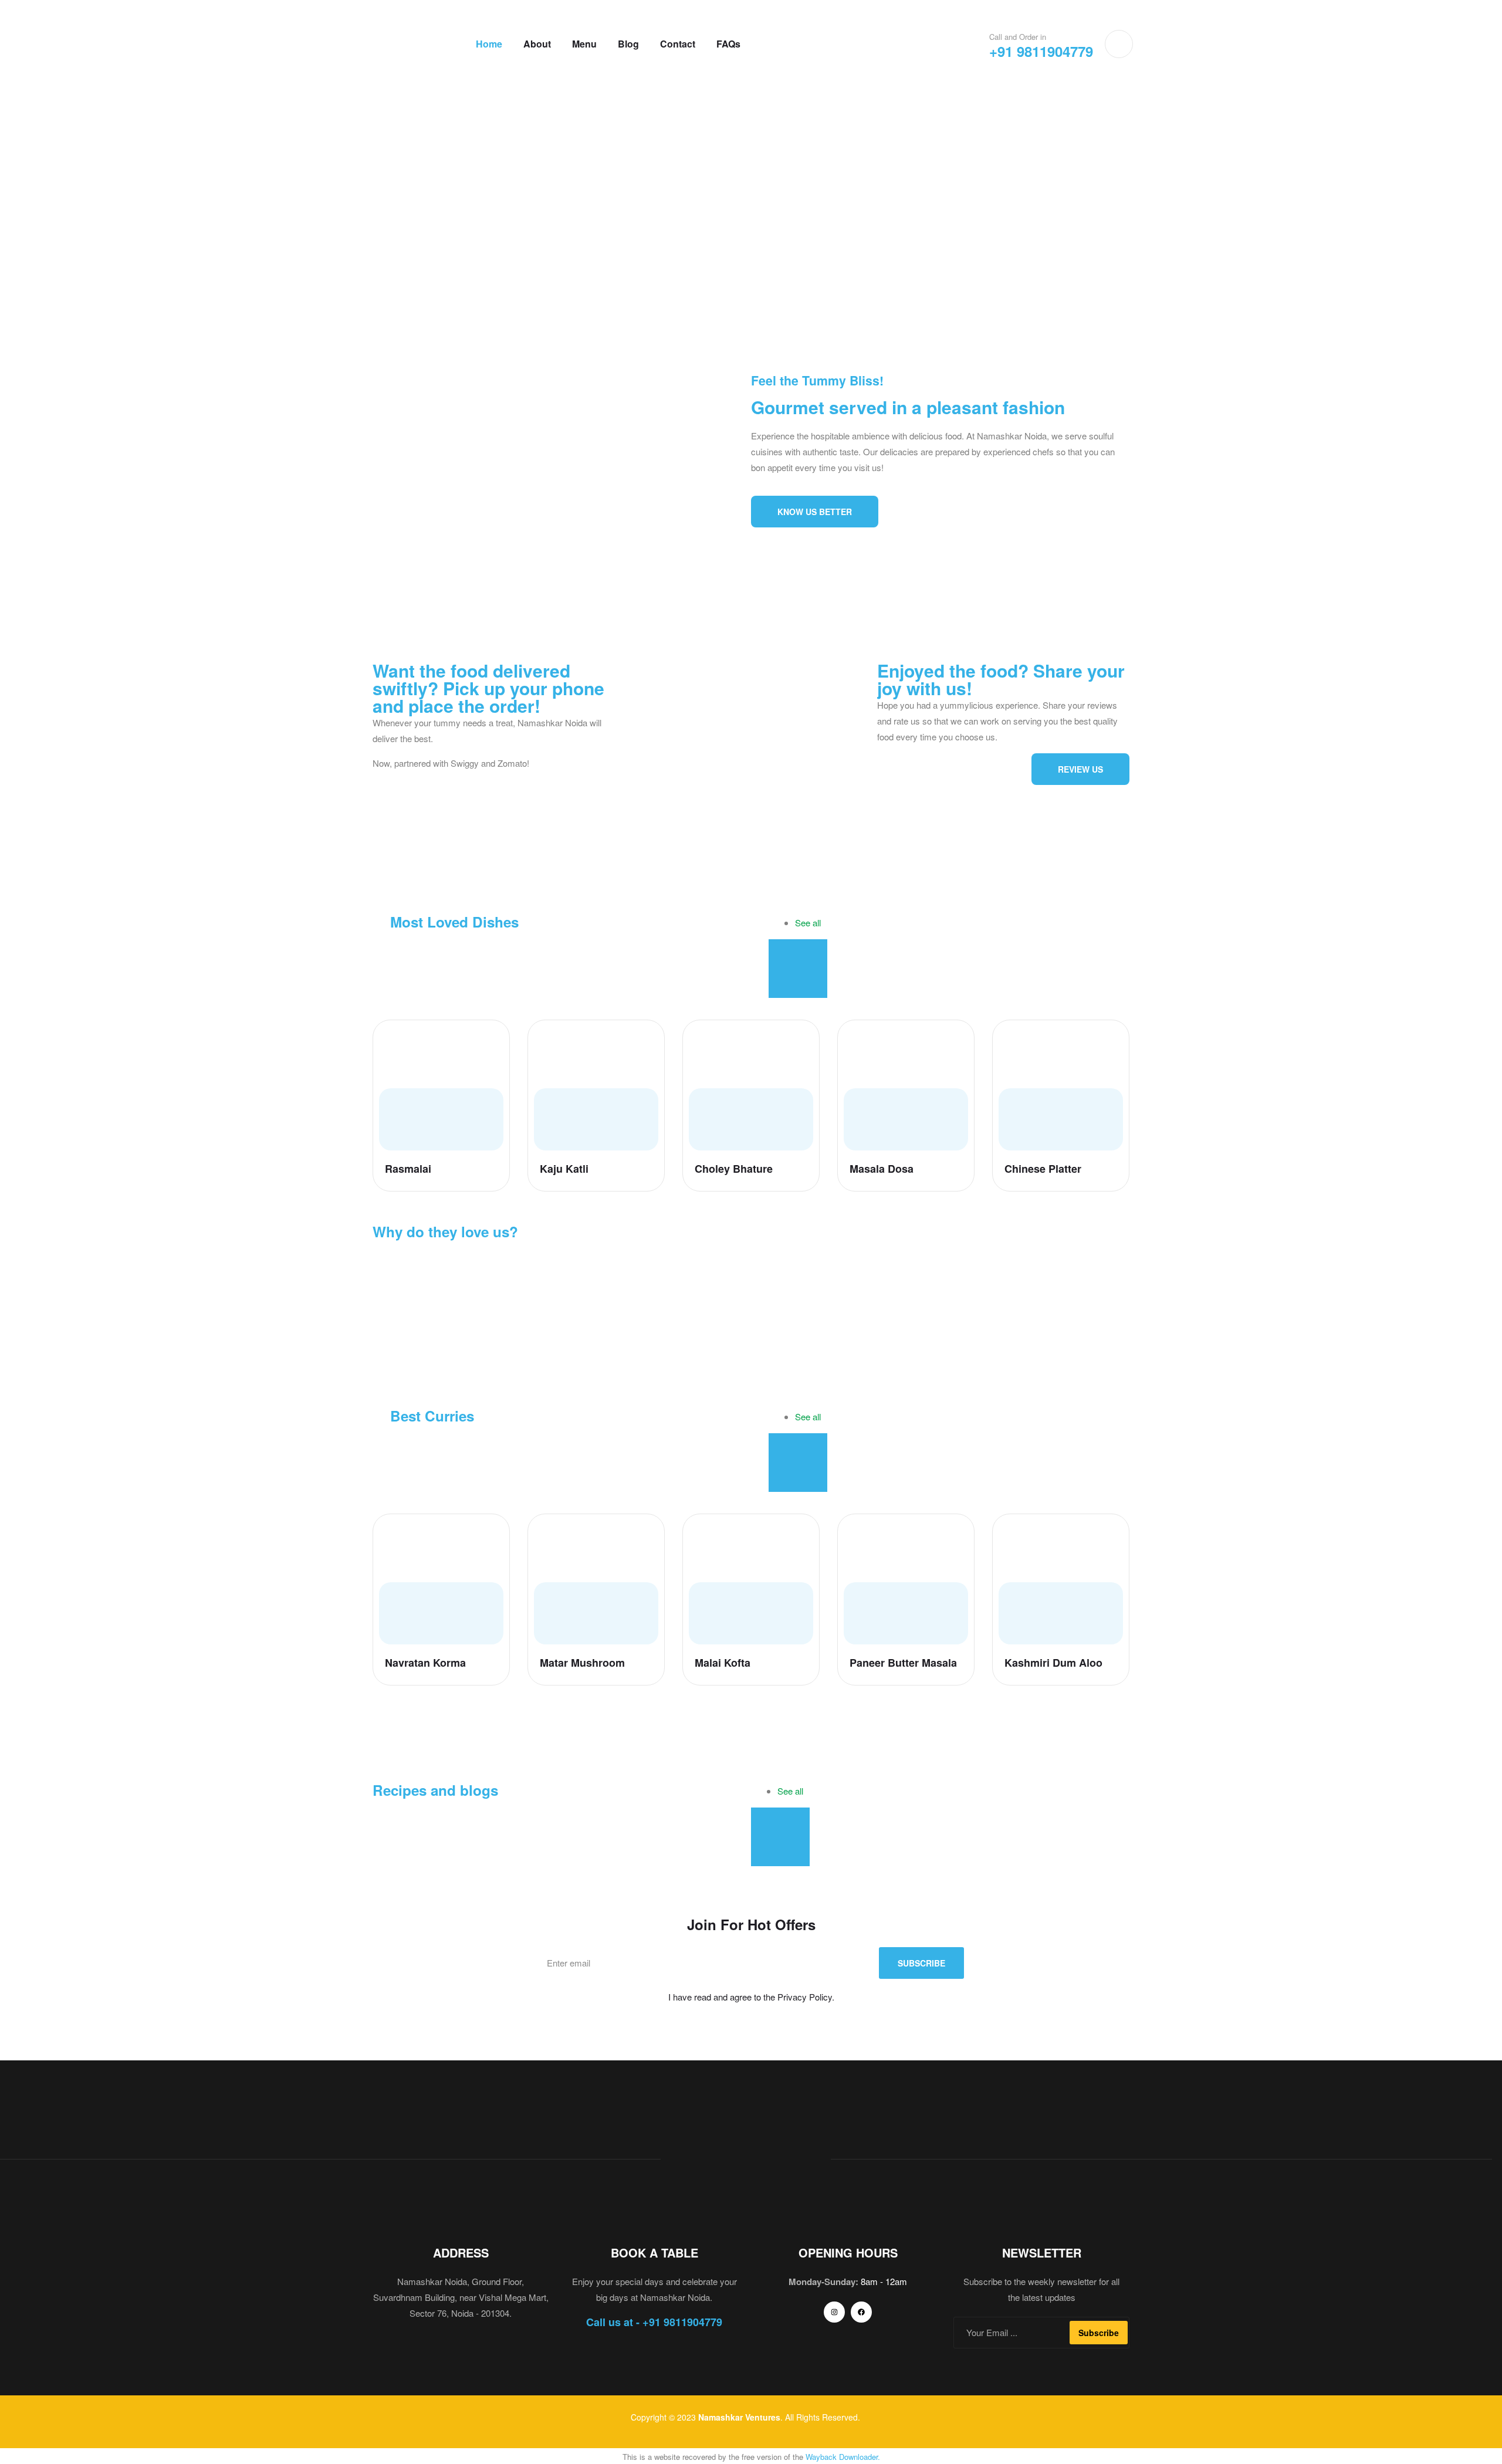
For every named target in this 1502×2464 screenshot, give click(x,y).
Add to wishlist (490, 1039)
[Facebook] (861, 2312)
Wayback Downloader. (843, 2457)
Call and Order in (1018, 37)
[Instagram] (834, 2312)
